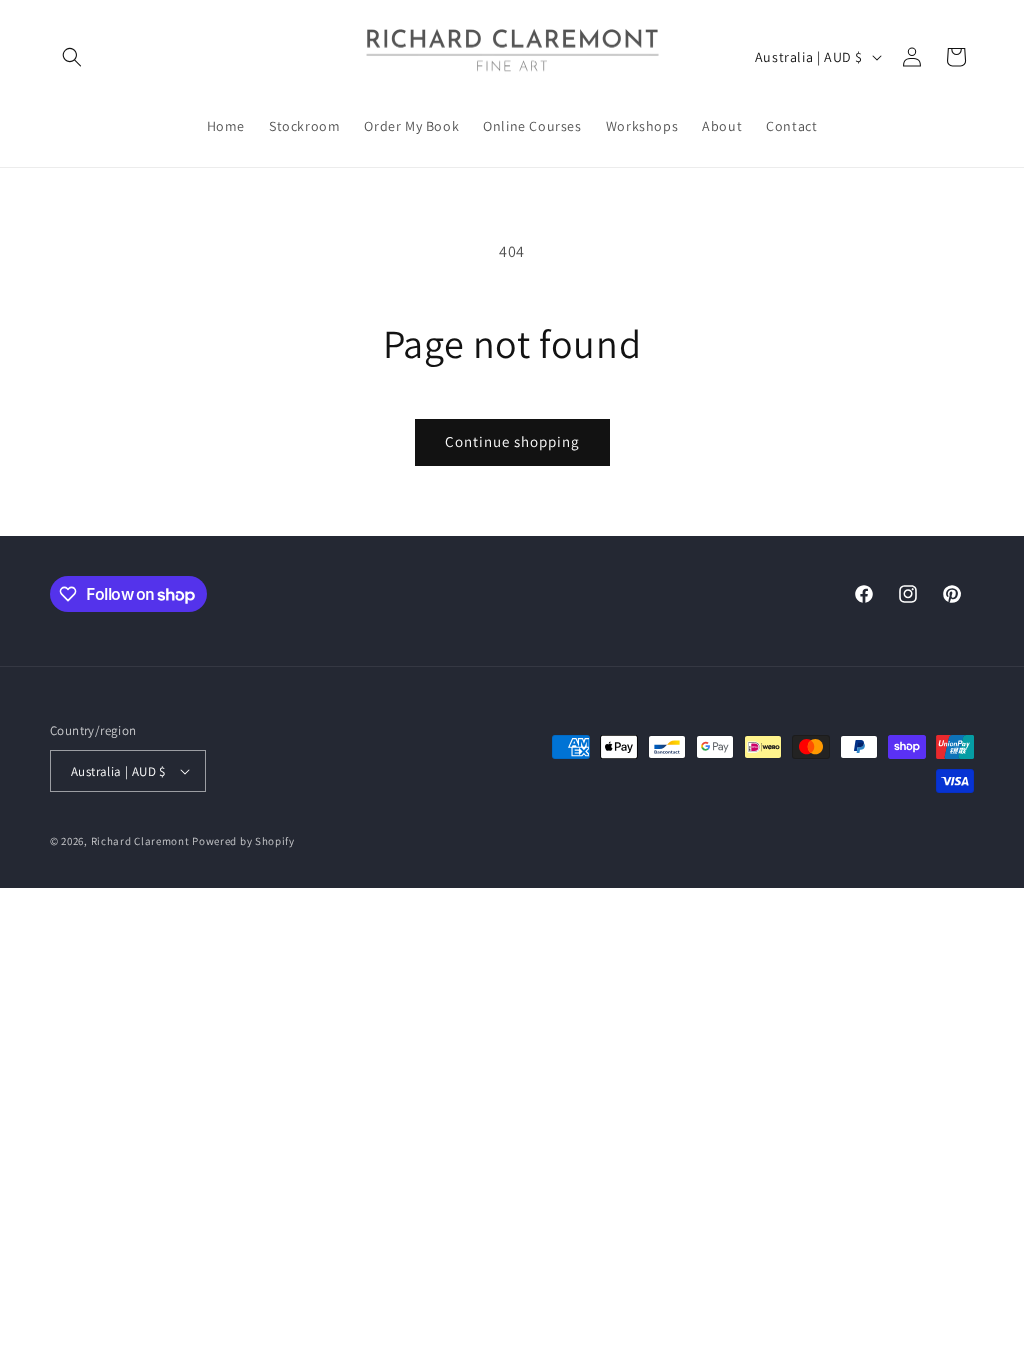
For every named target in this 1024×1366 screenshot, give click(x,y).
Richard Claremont (140, 841)
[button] (72, 57)
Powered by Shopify (243, 841)
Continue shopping (512, 441)
